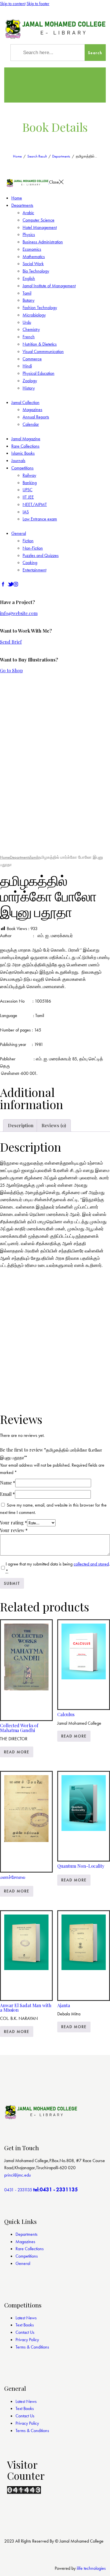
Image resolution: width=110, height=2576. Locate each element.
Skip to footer (38, 4)
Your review (14, 1530)
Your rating (14, 1523)
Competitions (27, 2256)
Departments (61, 156)
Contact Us (25, 2332)
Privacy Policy (27, 2340)
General (23, 2263)
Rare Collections (30, 2249)
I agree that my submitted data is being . (58, 1568)
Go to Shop (11, 670)
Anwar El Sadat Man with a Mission (26, 2008)
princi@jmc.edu (17, 2175)
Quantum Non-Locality (81, 1866)
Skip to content (13, 4)
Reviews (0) (54, 1125)
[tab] (21, 1126)
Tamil (34, 857)
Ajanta (64, 2005)
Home (17, 156)
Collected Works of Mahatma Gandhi (19, 1728)
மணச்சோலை (13, 1877)
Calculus (66, 1714)
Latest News (26, 2318)
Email (7, 1494)
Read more (17, 1752)
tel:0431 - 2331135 (56, 2189)
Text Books (25, 2325)
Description (21, 1125)
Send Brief (11, 642)
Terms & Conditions (32, 2347)
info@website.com (19, 613)
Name (8, 1483)
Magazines (25, 2242)
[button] (32, 834)
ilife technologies (91, 2568)
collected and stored (91, 1564)
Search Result (37, 156)
